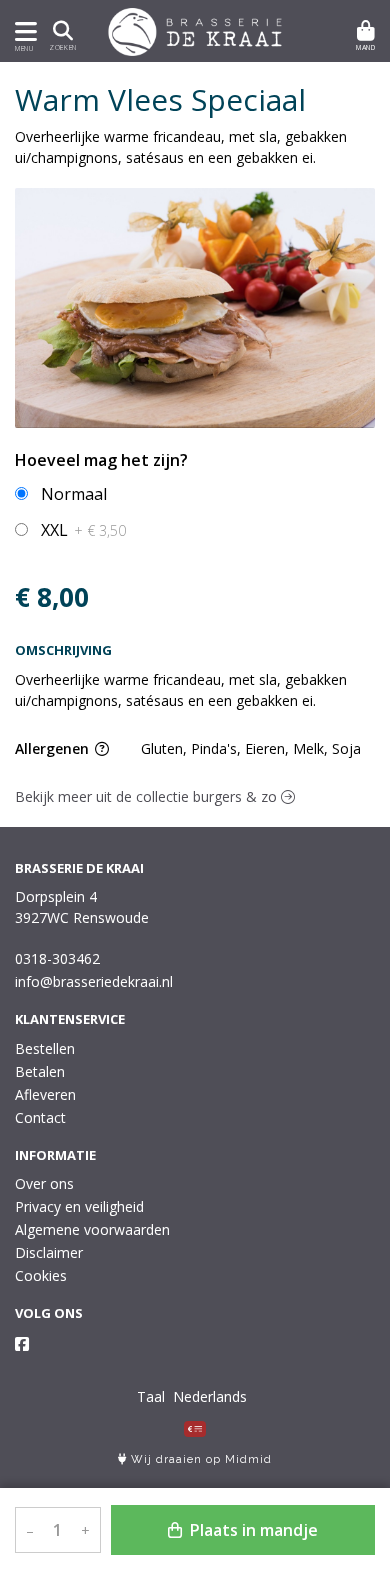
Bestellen (45, 1048)
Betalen (40, 1071)
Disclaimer (49, 1252)
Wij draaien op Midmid (199, 1459)
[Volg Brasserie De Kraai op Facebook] (22, 1344)
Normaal (74, 494)
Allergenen (54, 748)
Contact (40, 1117)
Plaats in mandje (252, 1530)
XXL (83, 530)
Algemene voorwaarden (92, 1229)
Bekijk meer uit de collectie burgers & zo (148, 796)
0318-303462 (57, 958)
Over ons (44, 1183)
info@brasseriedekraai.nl (94, 981)
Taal (151, 1396)
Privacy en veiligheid (79, 1206)
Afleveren (45, 1094)
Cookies (41, 1275)
